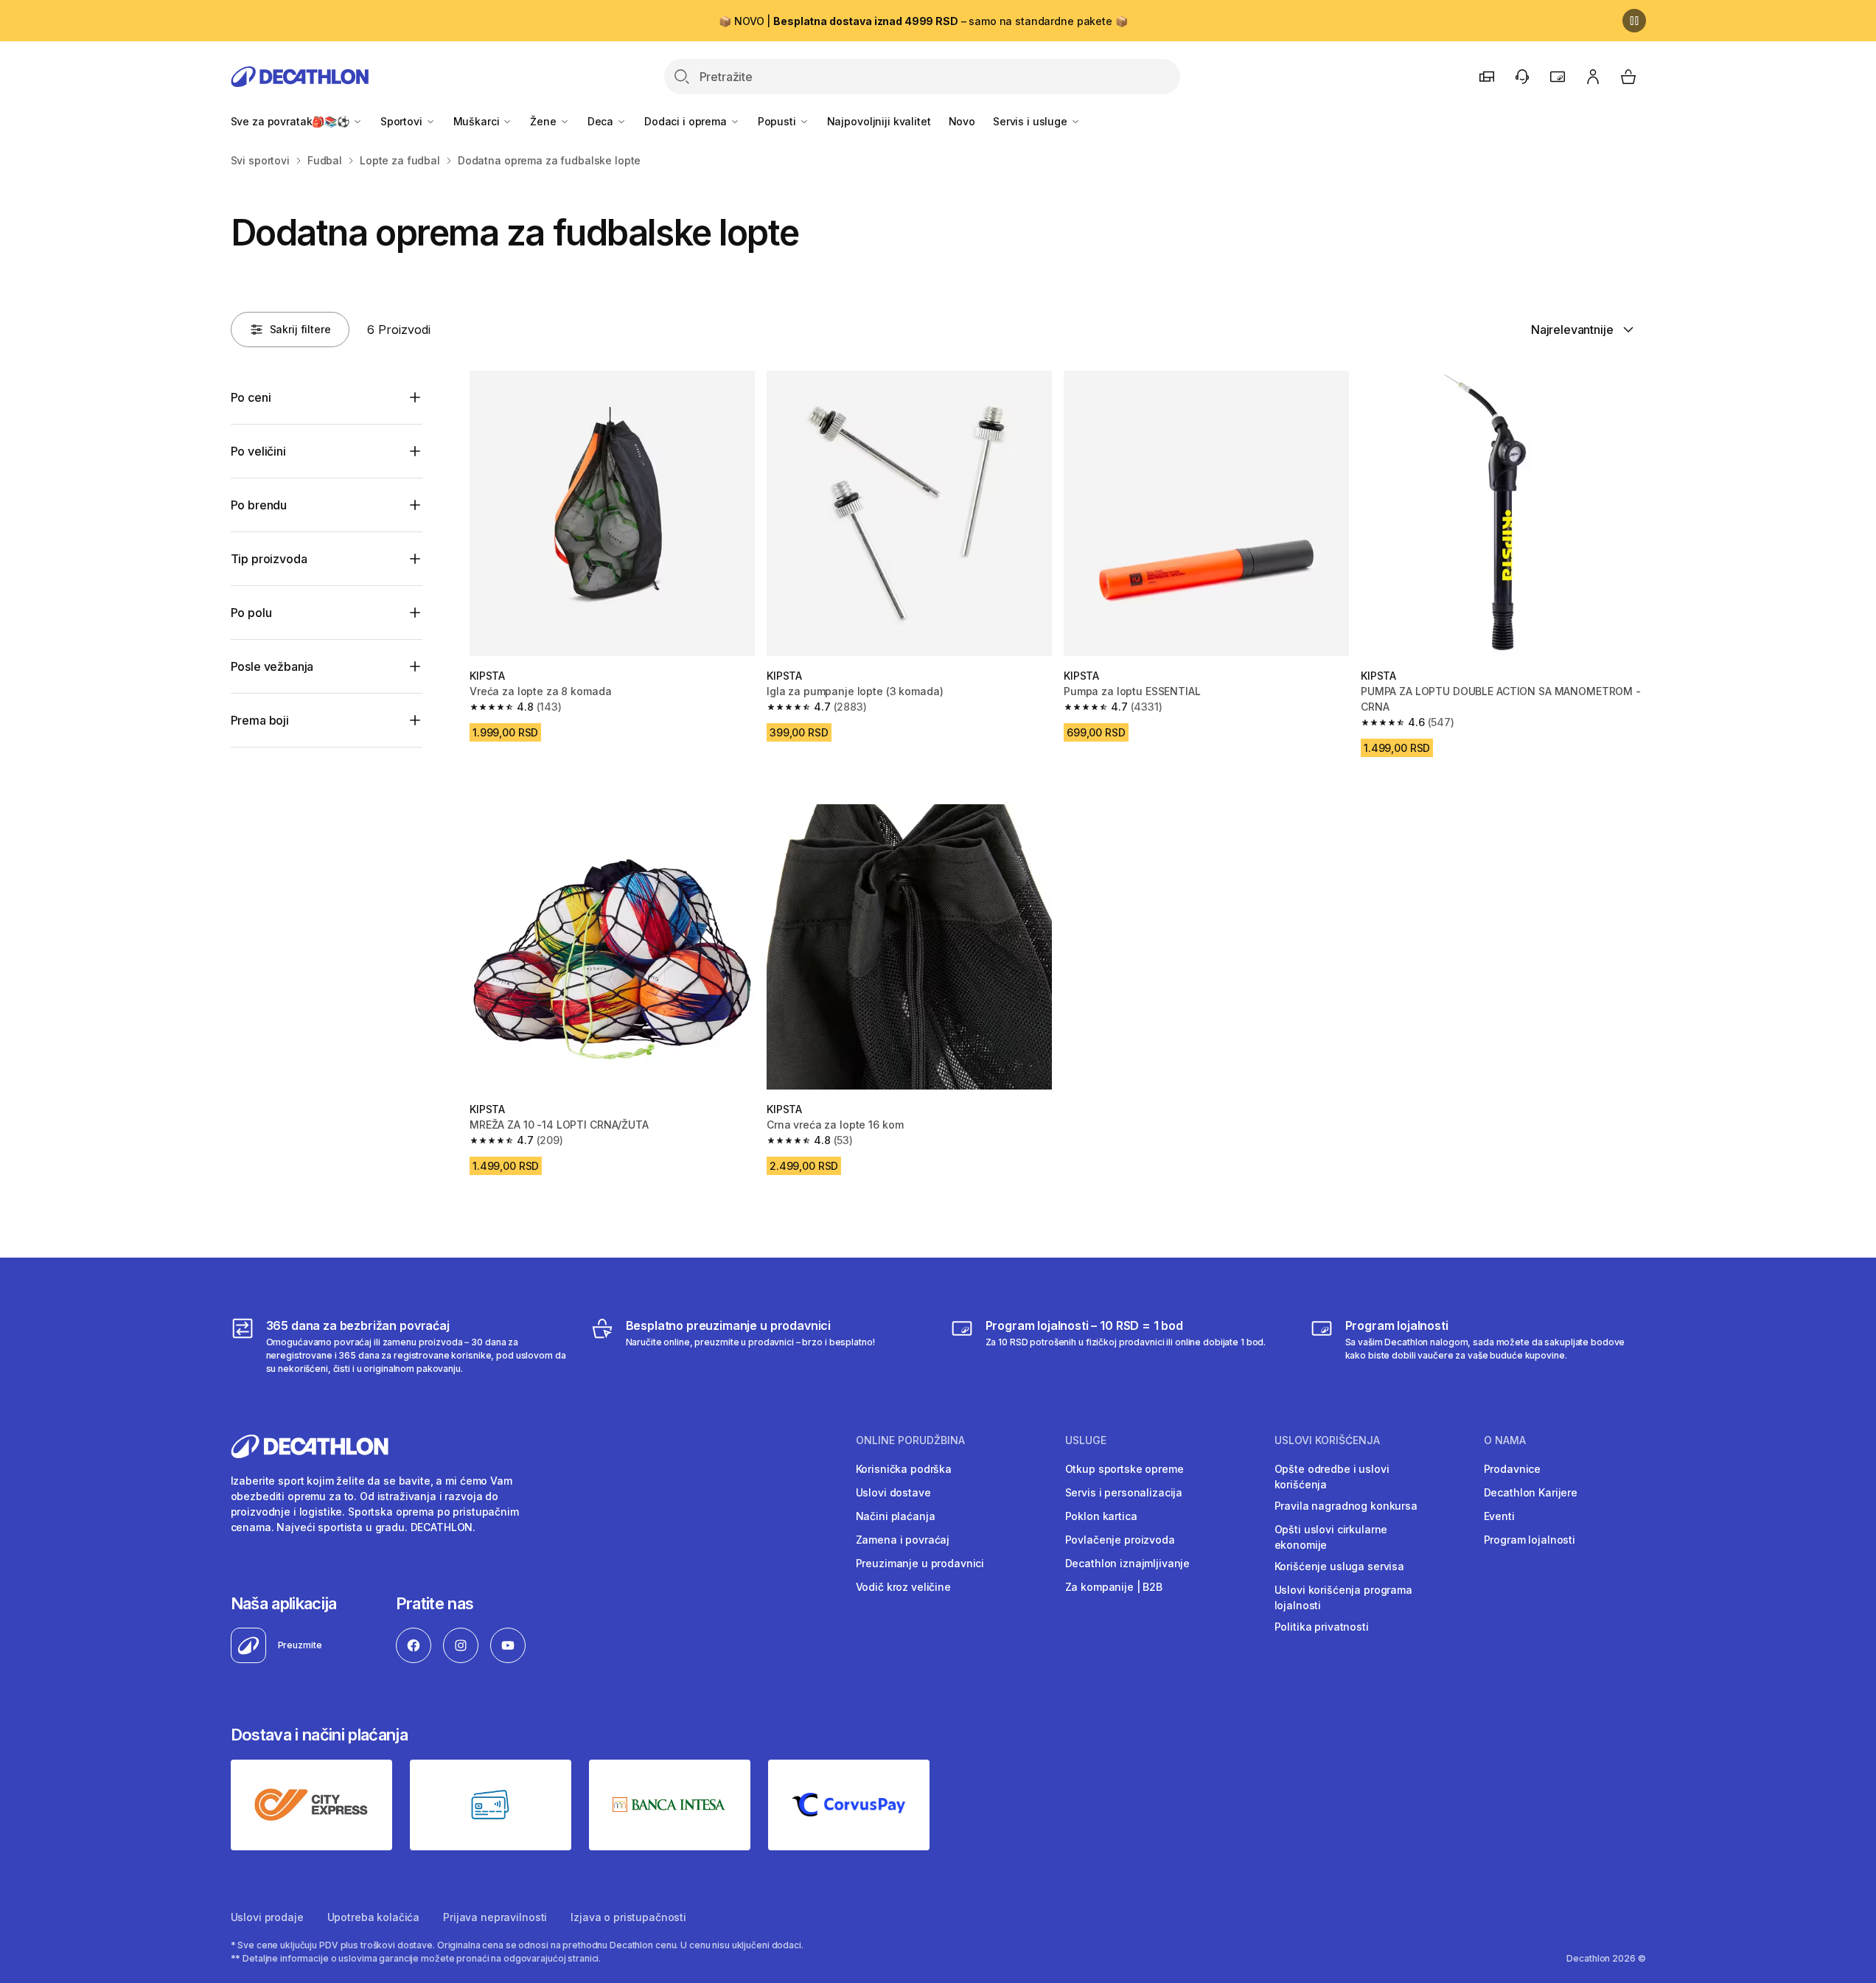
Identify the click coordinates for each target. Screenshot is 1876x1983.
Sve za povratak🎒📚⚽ (292, 121)
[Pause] (1634, 21)
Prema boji (260, 720)
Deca (602, 121)
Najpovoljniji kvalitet (879, 121)
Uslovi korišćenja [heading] (1327, 1440)
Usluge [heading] (1086, 1440)
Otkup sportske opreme (1124, 1469)
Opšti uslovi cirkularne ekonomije (1331, 1537)
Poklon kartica (1101, 1516)
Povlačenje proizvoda (1120, 1540)
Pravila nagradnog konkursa (1346, 1506)
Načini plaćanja (896, 1516)
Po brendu (259, 505)
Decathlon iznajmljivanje (1128, 1563)
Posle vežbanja (272, 666)
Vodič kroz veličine (903, 1587)
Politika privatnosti (1322, 1627)
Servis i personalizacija (1124, 1492)
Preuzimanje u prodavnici (920, 1563)
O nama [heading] (1505, 1440)
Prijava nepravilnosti (495, 1917)
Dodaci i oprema (687, 121)
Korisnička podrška (904, 1469)
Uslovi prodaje (267, 1917)
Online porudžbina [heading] (910, 1440)
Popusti (778, 121)
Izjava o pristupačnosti (628, 1917)
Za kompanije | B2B (1114, 1587)
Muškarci (478, 121)
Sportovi (403, 121)
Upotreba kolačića (374, 1917)
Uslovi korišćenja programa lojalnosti (1343, 1597)
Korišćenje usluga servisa (1340, 1566)
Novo (962, 121)
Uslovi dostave (893, 1492)
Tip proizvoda (269, 559)
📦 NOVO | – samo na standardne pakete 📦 (923, 21)
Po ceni (251, 397)
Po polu (251, 613)
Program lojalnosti (1530, 1540)
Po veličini (258, 451)
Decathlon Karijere (1531, 1492)
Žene (544, 121)
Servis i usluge (1032, 121)
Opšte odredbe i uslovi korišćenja (1332, 1477)
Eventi (1499, 1516)
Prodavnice (1513, 1469)
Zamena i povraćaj (903, 1540)
